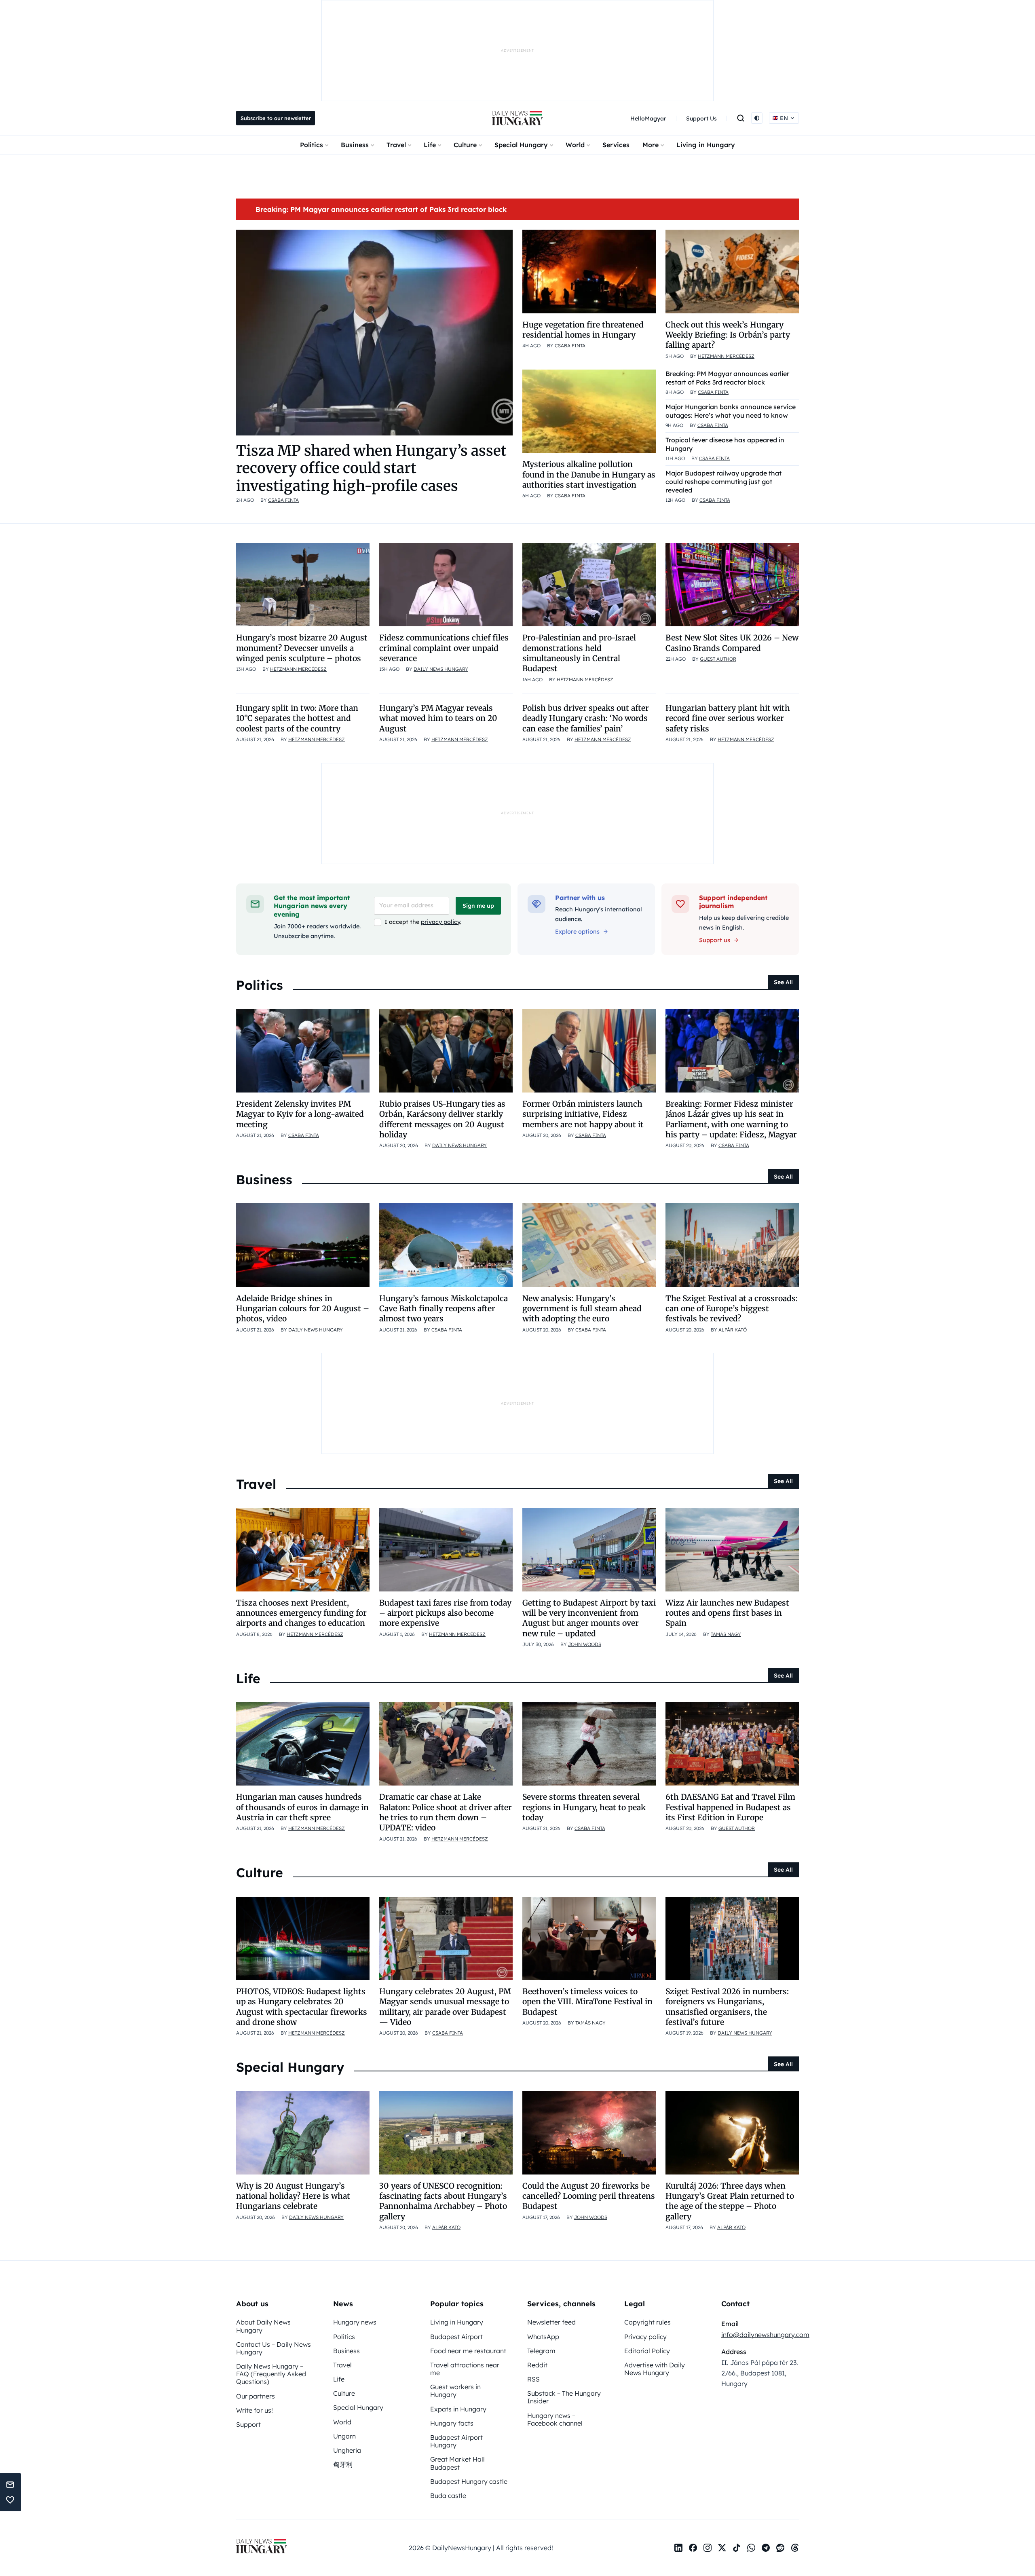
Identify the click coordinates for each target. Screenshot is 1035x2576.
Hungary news (355, 2322)
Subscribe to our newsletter (276, 118)
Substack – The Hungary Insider (564, 2397)
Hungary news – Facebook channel (555, 2419)
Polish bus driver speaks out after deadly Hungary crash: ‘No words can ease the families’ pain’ (586, 718)
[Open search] (741, 118)
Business (355, 145)
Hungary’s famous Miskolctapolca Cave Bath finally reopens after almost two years (444, 1309)
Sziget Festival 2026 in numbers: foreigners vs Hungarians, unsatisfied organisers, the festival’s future (727, 2007)
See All (783, 982)
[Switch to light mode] (757, 118)
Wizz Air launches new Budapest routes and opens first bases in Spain (727, 1613)
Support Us (701, 118)
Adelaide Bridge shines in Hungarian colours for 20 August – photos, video (303, 1309)
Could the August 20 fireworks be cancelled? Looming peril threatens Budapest (589, 2196)
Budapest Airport (456, 2337)
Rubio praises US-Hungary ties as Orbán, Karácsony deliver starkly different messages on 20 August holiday (442, 1119)
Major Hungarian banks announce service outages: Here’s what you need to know (731, 411)
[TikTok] (737, 2548)
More (651, 145)
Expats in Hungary (458, 2409)
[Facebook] (693, 2548)
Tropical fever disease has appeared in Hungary (725, 444)
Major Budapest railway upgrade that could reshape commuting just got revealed (723, 482)
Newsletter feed (551, 2322)
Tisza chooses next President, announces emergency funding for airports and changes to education (301, 1613)
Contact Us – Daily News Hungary (274, 2348)
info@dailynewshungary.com (765, 2335)
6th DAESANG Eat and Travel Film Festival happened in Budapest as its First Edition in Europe (730, 1807)
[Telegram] (766, 2548)
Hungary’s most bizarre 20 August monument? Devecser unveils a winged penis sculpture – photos (302, 648)
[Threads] (795, 2548)
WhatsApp (543, 2337)
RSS (533, 2379)
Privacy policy (645, 2337)
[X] (722, 2548)
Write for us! (255, 2410)
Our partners (256, 2396)
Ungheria (347, 2450)
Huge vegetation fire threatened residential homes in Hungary (583, 330)
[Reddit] (780, 2548)
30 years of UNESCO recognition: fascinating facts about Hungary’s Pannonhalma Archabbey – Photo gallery (443, 2201)
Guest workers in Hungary (455, 2391)
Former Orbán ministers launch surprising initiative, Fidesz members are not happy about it (583, 1114)
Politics (312, 145)
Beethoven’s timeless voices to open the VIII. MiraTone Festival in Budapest (587, 2002)
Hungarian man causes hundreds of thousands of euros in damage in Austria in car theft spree (302, 1807)
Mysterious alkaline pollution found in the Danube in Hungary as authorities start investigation (589, 474)
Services (616, 145)
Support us (715, 940)
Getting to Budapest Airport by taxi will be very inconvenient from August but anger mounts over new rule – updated (589, 1618)
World (575, 145)
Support (248, 2424)
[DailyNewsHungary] (517, 118)
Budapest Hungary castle (469, 2481)
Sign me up (478, 906)
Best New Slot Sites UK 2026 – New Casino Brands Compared (732, 643)
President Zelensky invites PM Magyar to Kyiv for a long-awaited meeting (300, 1114)
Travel (396, 145)
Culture (465, 145)
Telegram (541, 2351)
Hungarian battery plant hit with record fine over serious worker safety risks (728, 718)
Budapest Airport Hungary (456, 2441)
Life (430, 145)
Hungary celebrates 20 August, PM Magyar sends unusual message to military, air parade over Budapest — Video (445, 2007)
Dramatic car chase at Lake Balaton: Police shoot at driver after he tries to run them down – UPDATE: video (446, 1812)
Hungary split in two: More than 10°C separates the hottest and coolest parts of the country (297, 718)
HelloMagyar (648, 118)
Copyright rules (647, 2322)
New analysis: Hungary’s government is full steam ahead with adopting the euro (582, 1309)
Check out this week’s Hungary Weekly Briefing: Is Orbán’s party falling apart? (728, 335)
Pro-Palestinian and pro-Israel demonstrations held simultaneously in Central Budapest (579, 653)
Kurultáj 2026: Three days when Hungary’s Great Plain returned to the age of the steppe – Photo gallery (730, 2201)
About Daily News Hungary (263, 2326)
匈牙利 (343, 2464)
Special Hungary (521, 145)
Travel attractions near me (465, 2369)
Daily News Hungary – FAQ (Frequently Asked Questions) (271, 2374)
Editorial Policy (647, 2351)
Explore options (577, 932)
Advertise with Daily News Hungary (655, 2369)
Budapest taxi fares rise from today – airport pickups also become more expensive (445, 1613)
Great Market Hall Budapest (457, 2463)
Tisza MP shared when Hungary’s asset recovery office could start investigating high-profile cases (371, 468)
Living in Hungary (706, 145)
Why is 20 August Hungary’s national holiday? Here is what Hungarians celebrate (293, 2196)
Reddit (537, 2365)
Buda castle (448, 2496)
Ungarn (344, 2436)
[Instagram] (708, 2548)
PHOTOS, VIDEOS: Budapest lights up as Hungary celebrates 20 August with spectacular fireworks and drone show (302, 2007)
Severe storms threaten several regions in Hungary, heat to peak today (584, 1807)
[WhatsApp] (751, 2548)
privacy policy (440, 922)
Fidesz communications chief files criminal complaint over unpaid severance (444, 648)
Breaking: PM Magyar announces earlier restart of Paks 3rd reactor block (381, 209)
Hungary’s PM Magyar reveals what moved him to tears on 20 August (438, 718)
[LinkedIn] (678, 2548)
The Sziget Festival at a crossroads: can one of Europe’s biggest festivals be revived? (732, 1309)
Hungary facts (452, 2423)
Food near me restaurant (468, 2351)
